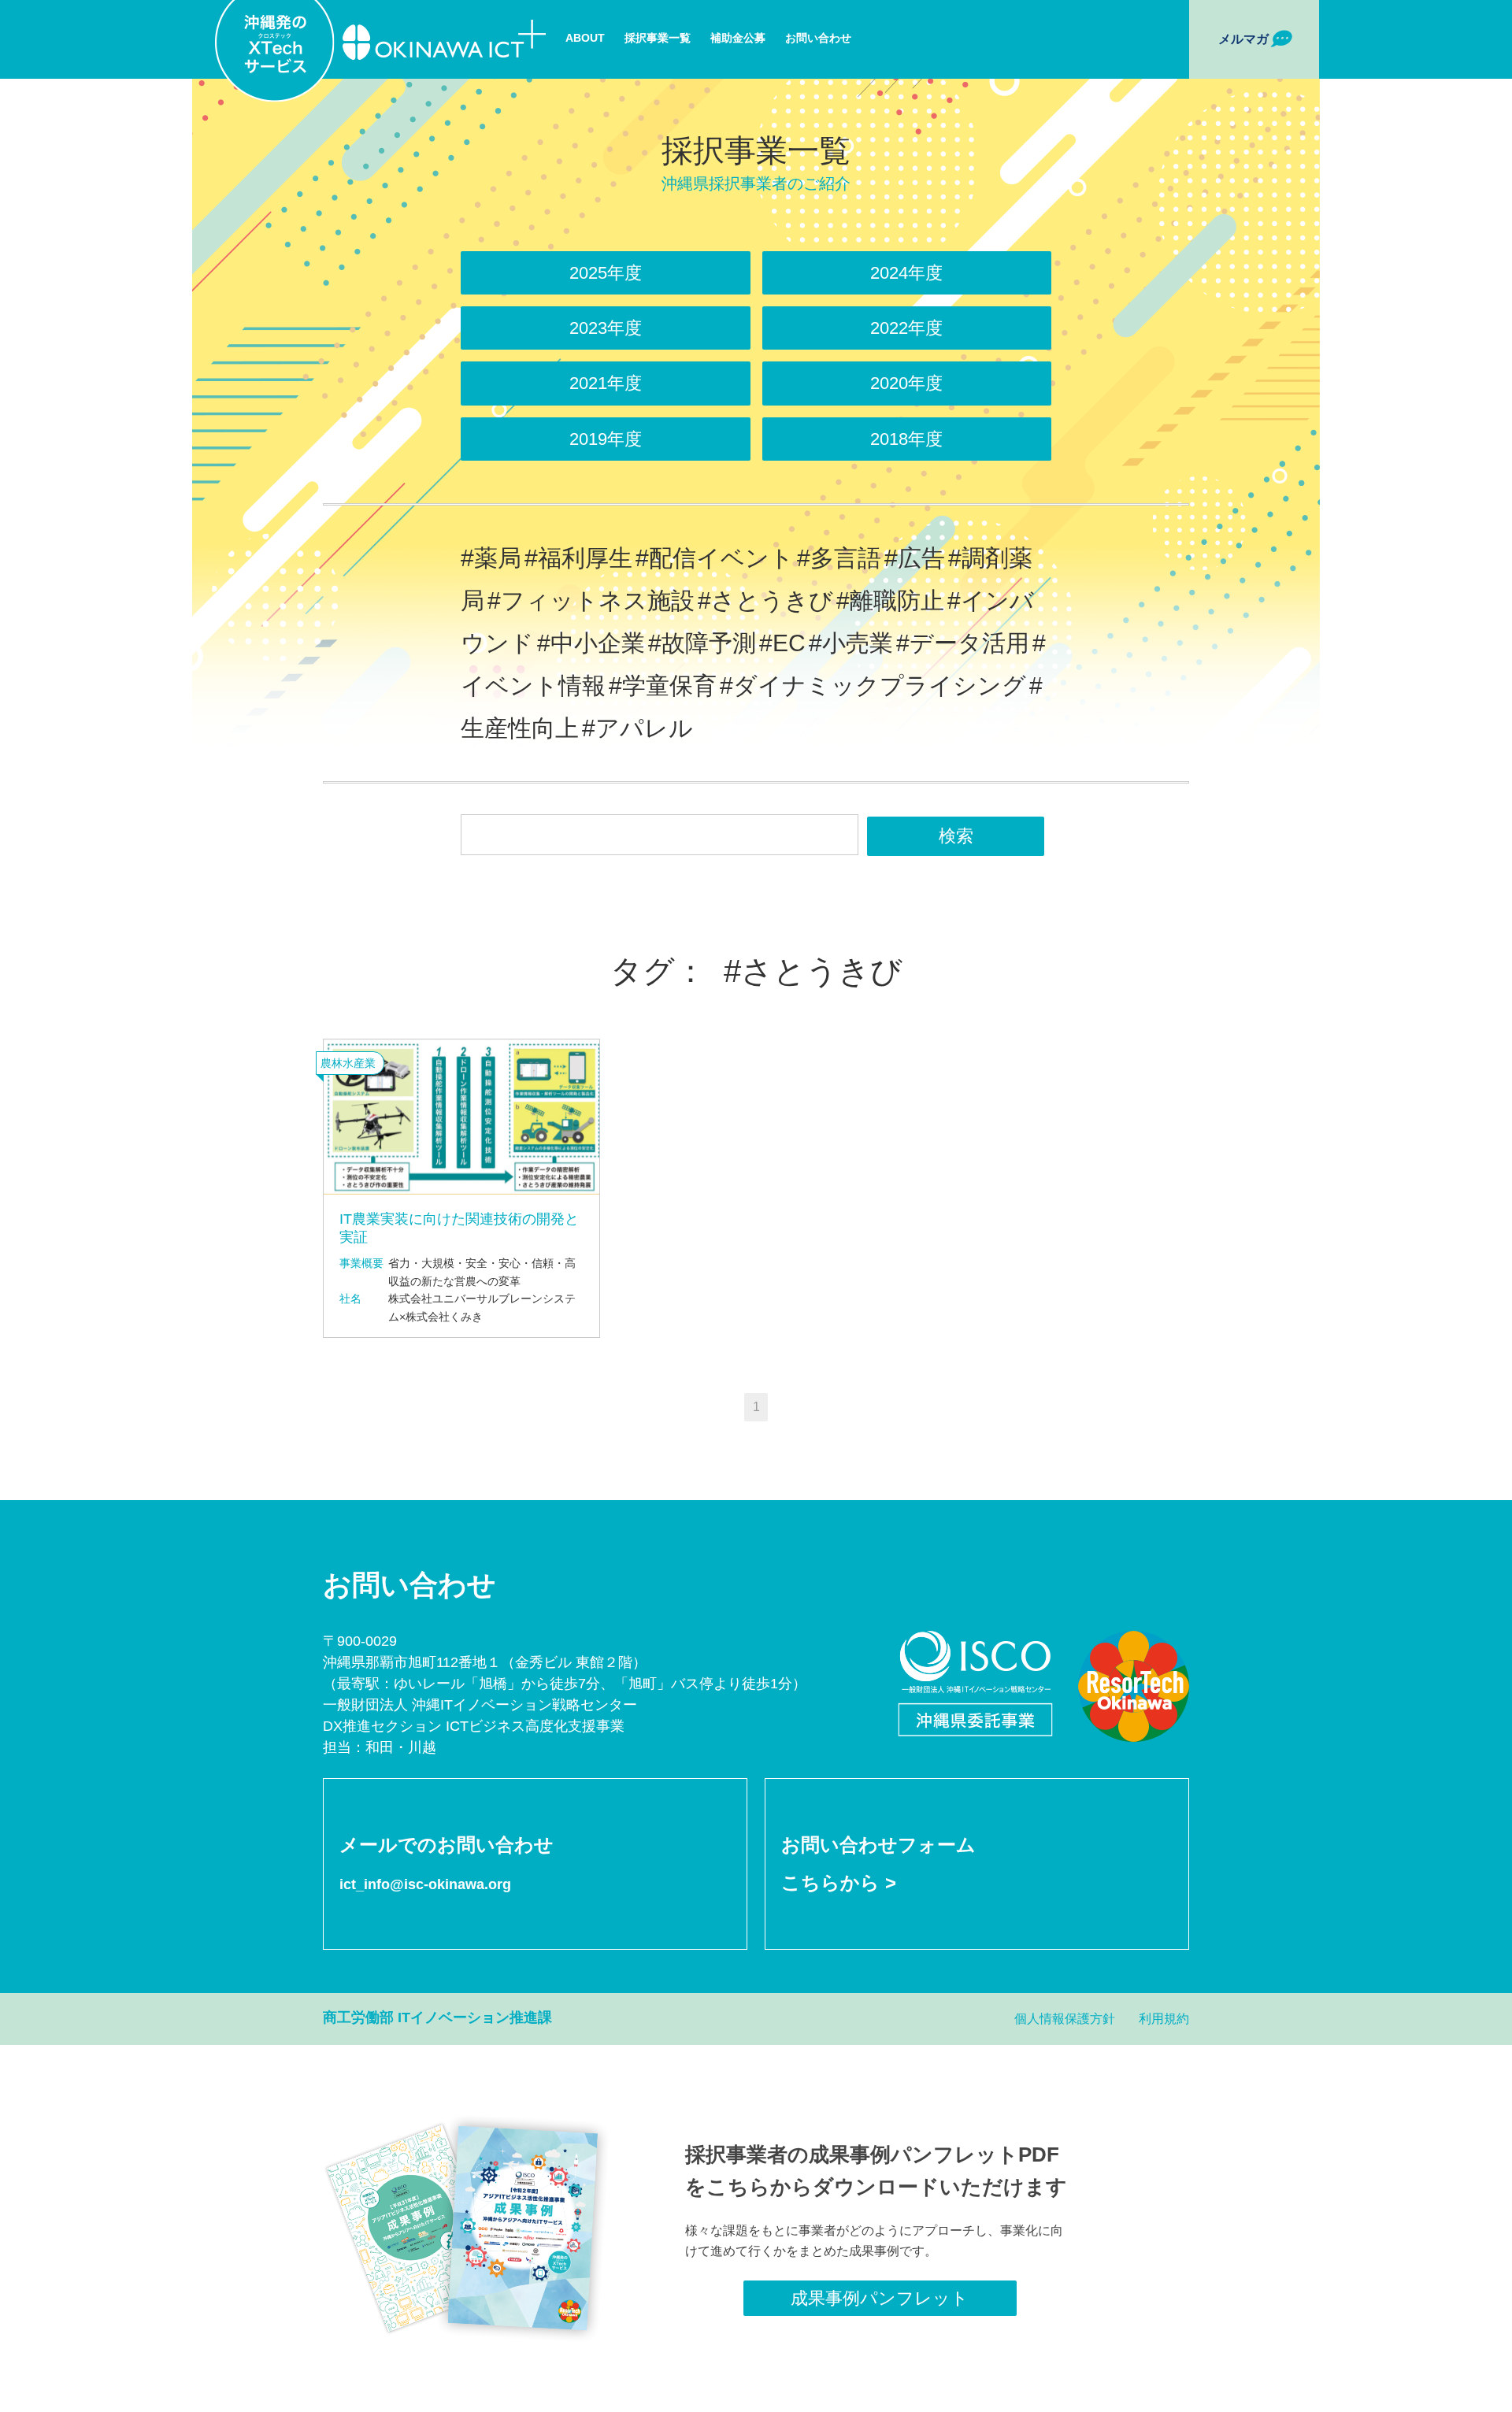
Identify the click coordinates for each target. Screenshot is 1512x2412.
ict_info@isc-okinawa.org (425, 1884)
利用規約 (1164, 2019)
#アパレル (637, 728)
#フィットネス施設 (591, 600)
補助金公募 (738, 38)
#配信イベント (715, 558)
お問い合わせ (818, 38)
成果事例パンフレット (880, 2298)
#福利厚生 (578, 558)
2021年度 (606, 383)
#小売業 (851, 643)
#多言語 (839, 558)
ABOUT (585, 38)
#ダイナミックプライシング (873, 685)
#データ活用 (963, 643)
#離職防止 (890, 600)
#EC (782, 643)
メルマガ (1243, 39)
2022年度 (906, 328)
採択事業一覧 (658, 38)
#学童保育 (663, 685)
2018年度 (906, 439)
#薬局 (491, 558)
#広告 (915, 558)
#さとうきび (765, 600)
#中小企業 (591, 643)
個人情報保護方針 (1065, 2019)
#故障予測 (702, 643)
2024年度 (906, 273)
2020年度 (906, 383)
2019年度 (606, 439)
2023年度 (606, 328)
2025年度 (606, 273)
